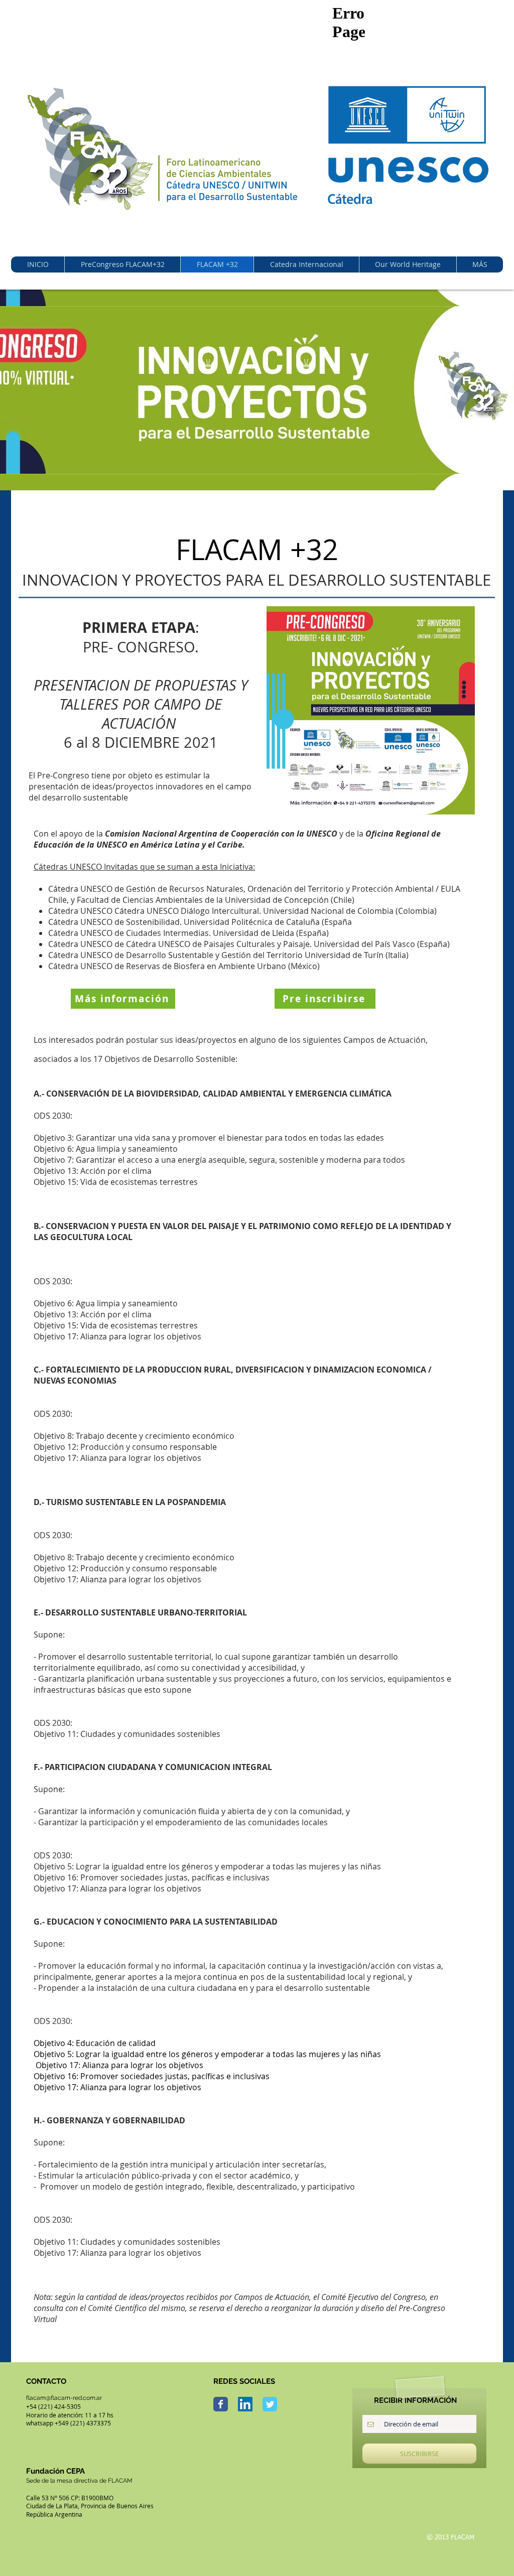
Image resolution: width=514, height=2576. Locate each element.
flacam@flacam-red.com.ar (64, 2398)
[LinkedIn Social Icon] (245, 2404)
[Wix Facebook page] (221, 2404)
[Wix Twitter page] (270, 2404)
